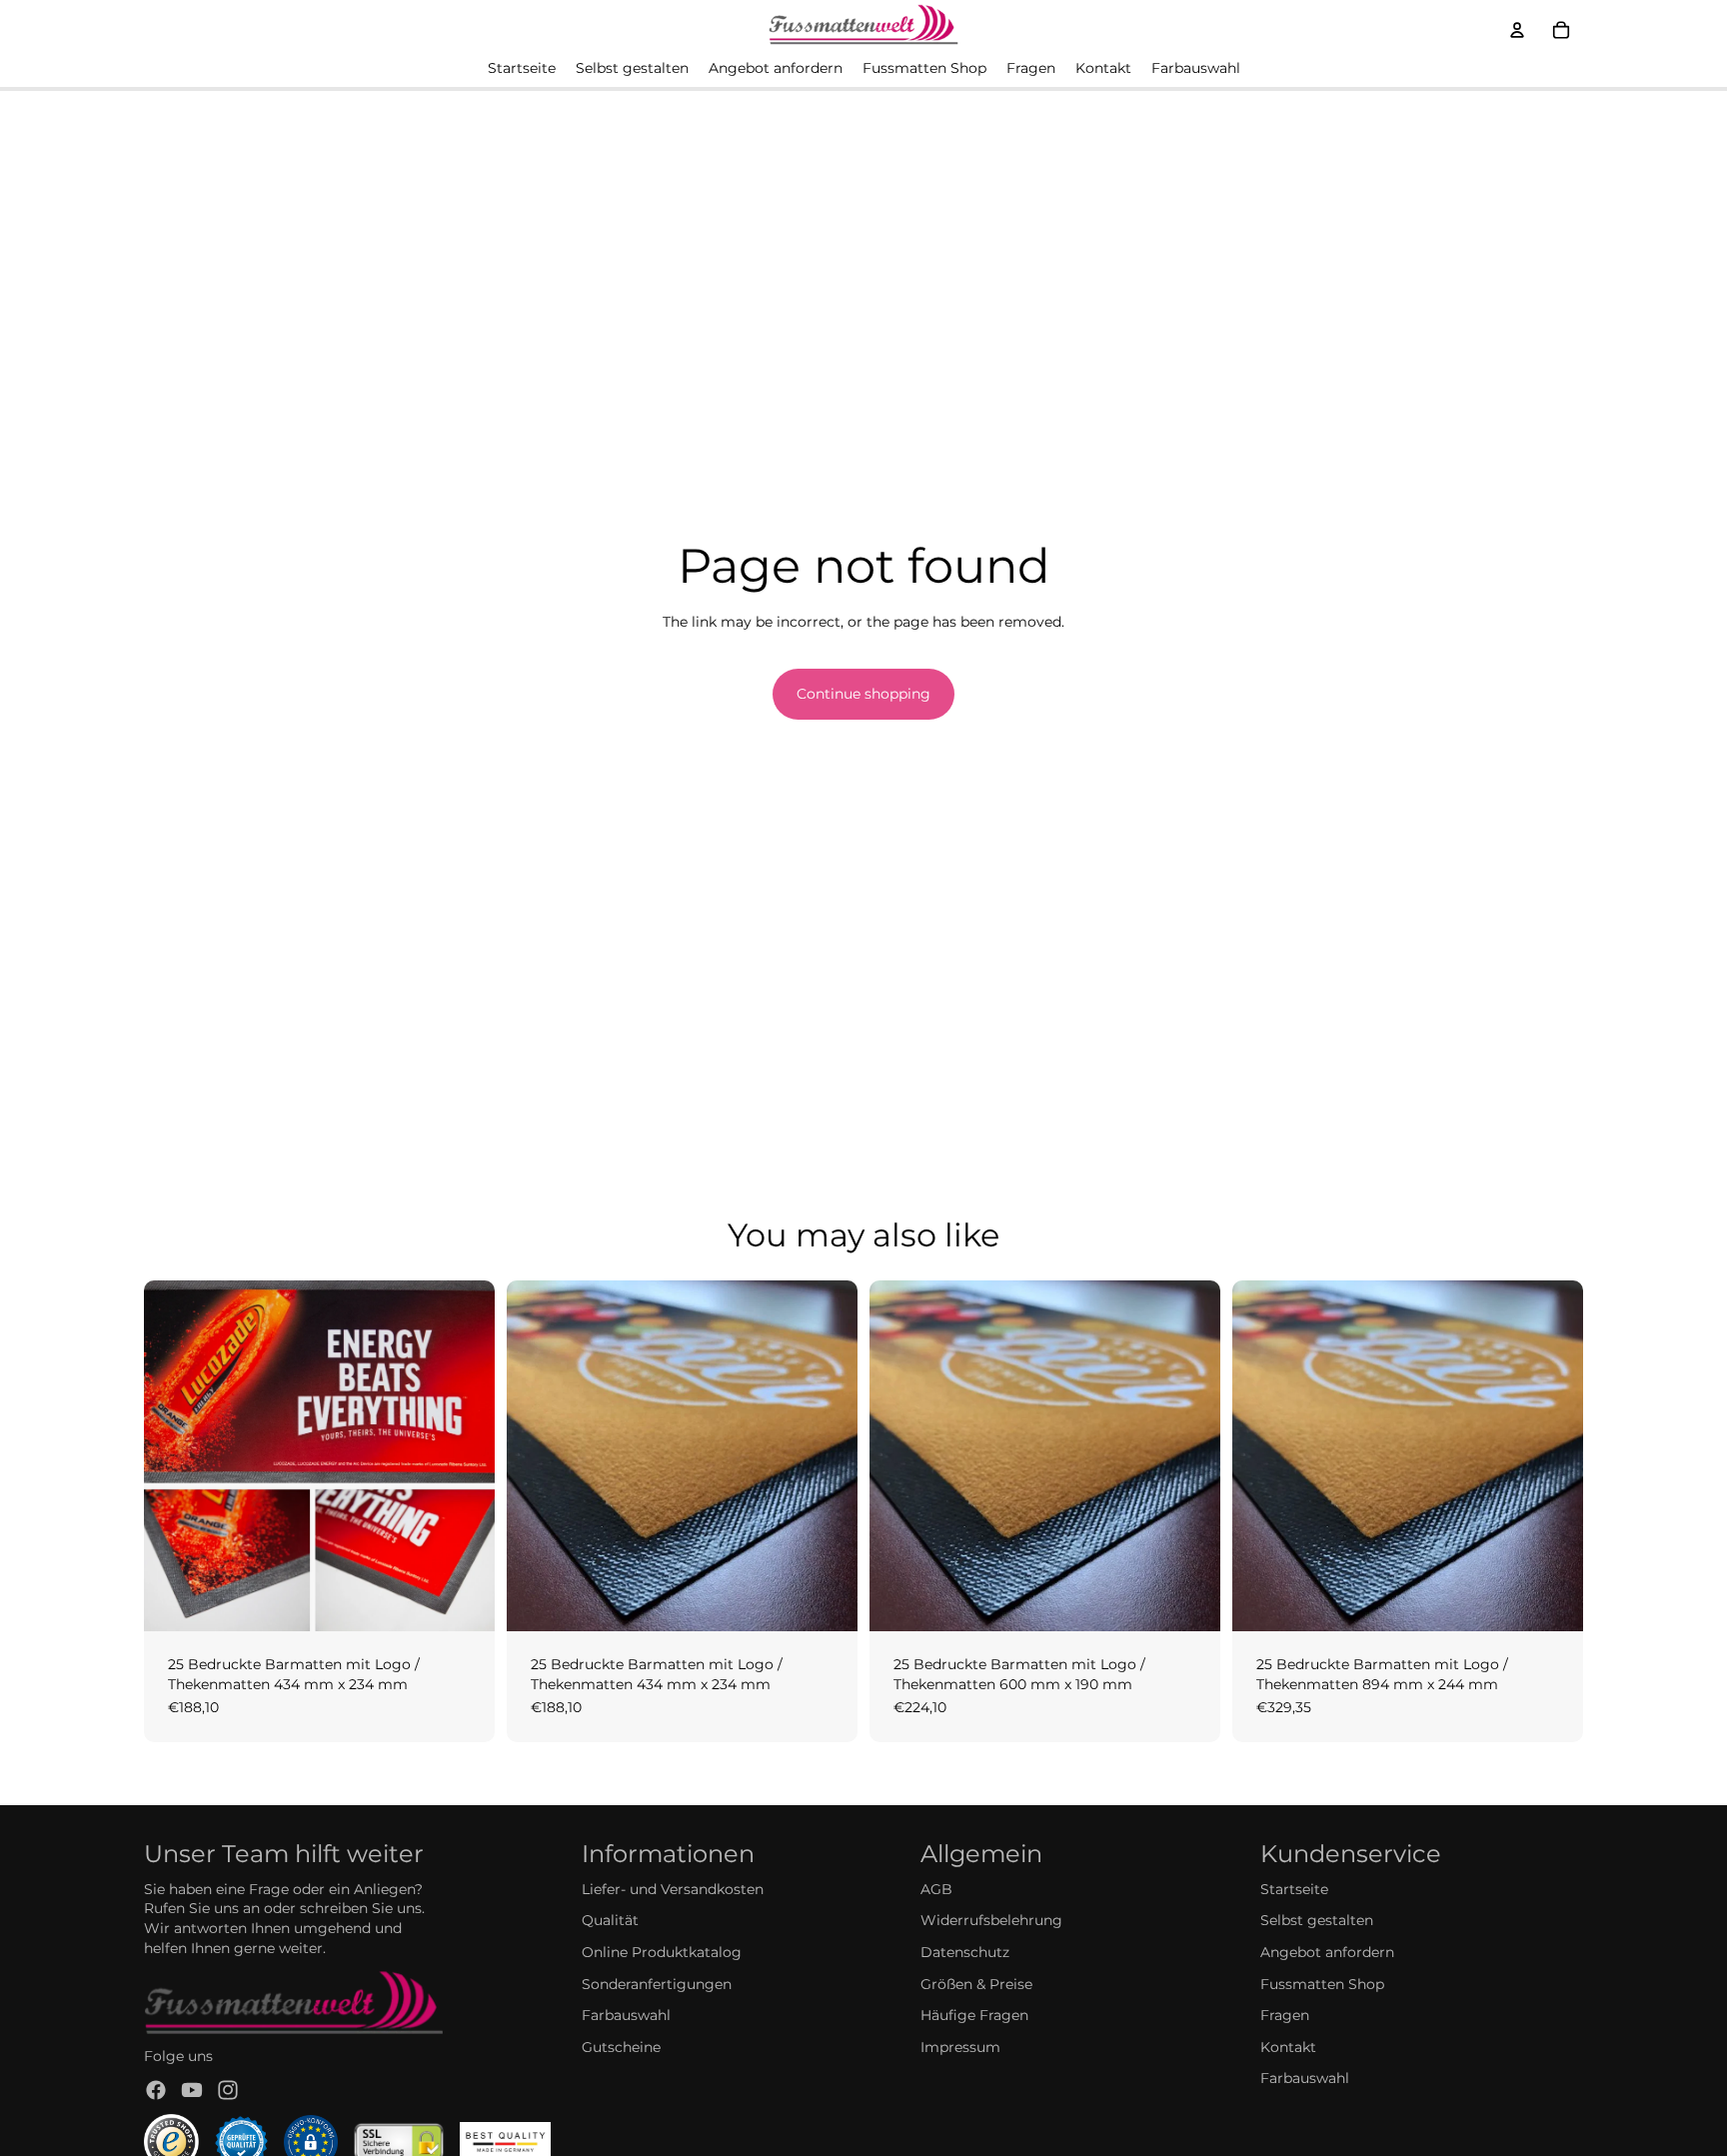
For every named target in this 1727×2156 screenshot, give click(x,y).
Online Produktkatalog (662, 1952)
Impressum (960, 2047)
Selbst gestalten (1317, 1920)
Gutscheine (621, 2047)
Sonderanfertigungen (657, 1984)
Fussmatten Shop (1322, 1984)
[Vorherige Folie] (174, 1455)
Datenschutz (965, 1952)
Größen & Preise (976, 1984)
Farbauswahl (626, 2015)
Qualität (610, 1920)
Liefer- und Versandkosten (673, 1889)
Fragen (1285, 2015)
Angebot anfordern (1327, 1952)
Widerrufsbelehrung (991, 1920)
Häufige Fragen (974, 2015)
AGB (936, 1889)
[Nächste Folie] (465, 1455)
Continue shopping (863, 694)
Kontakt (1288, 2047)
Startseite (1294, 1889)
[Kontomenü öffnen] (1517, 30)
